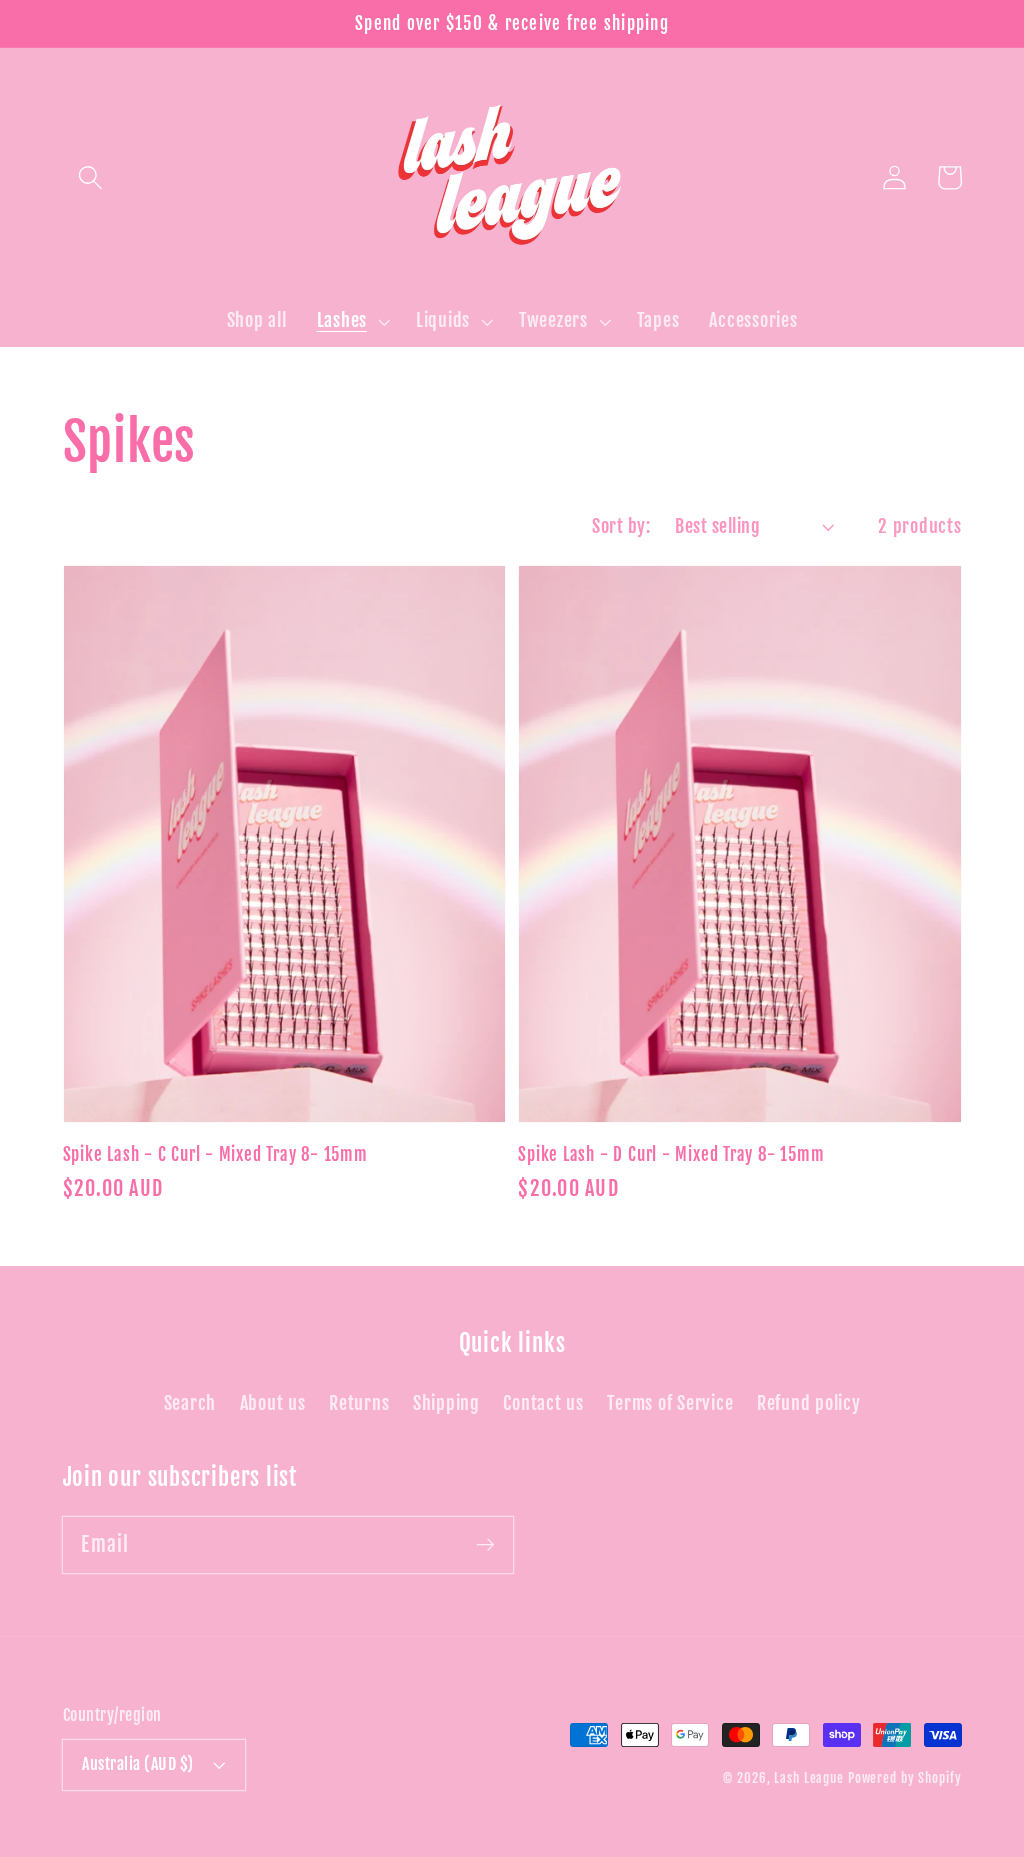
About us (273, 1403)
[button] (90, 177)
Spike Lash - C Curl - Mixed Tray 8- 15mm (215, 1154)
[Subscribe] (485, 1544)
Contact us (543, 1403)
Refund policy (809, 1403)
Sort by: (621, 526)
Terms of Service (670, 1403)
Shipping (446, 1403)
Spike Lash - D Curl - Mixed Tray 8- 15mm (671, 1154)
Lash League (811, 1778)
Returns (359, 1403)
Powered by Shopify (905, 1778)
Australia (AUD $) (138, 1764)
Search (190, 1403)
